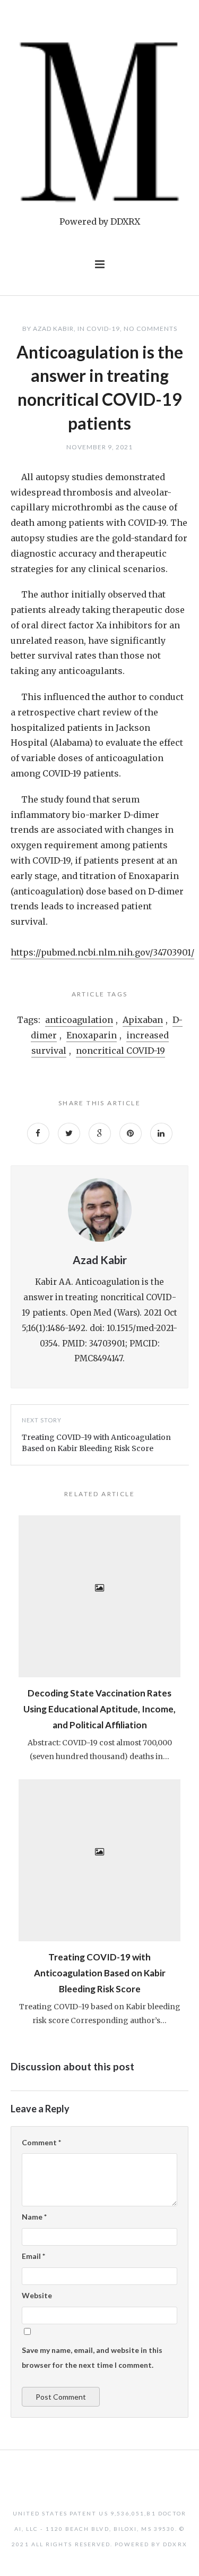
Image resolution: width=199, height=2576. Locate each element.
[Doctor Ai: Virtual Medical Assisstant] (100, 123)
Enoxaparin (92, 1035)
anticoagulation (79, 1020)
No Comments (150, 329)
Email (33, 2256)
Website (37, 2295)
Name (34, 2217)
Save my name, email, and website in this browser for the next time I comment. (92, 2358)
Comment (41, 2142)
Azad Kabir (53, 329)
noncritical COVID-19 (120, 1051)
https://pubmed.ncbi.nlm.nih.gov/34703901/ (102, 952)
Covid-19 (103, 329)
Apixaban (143, 1020)
